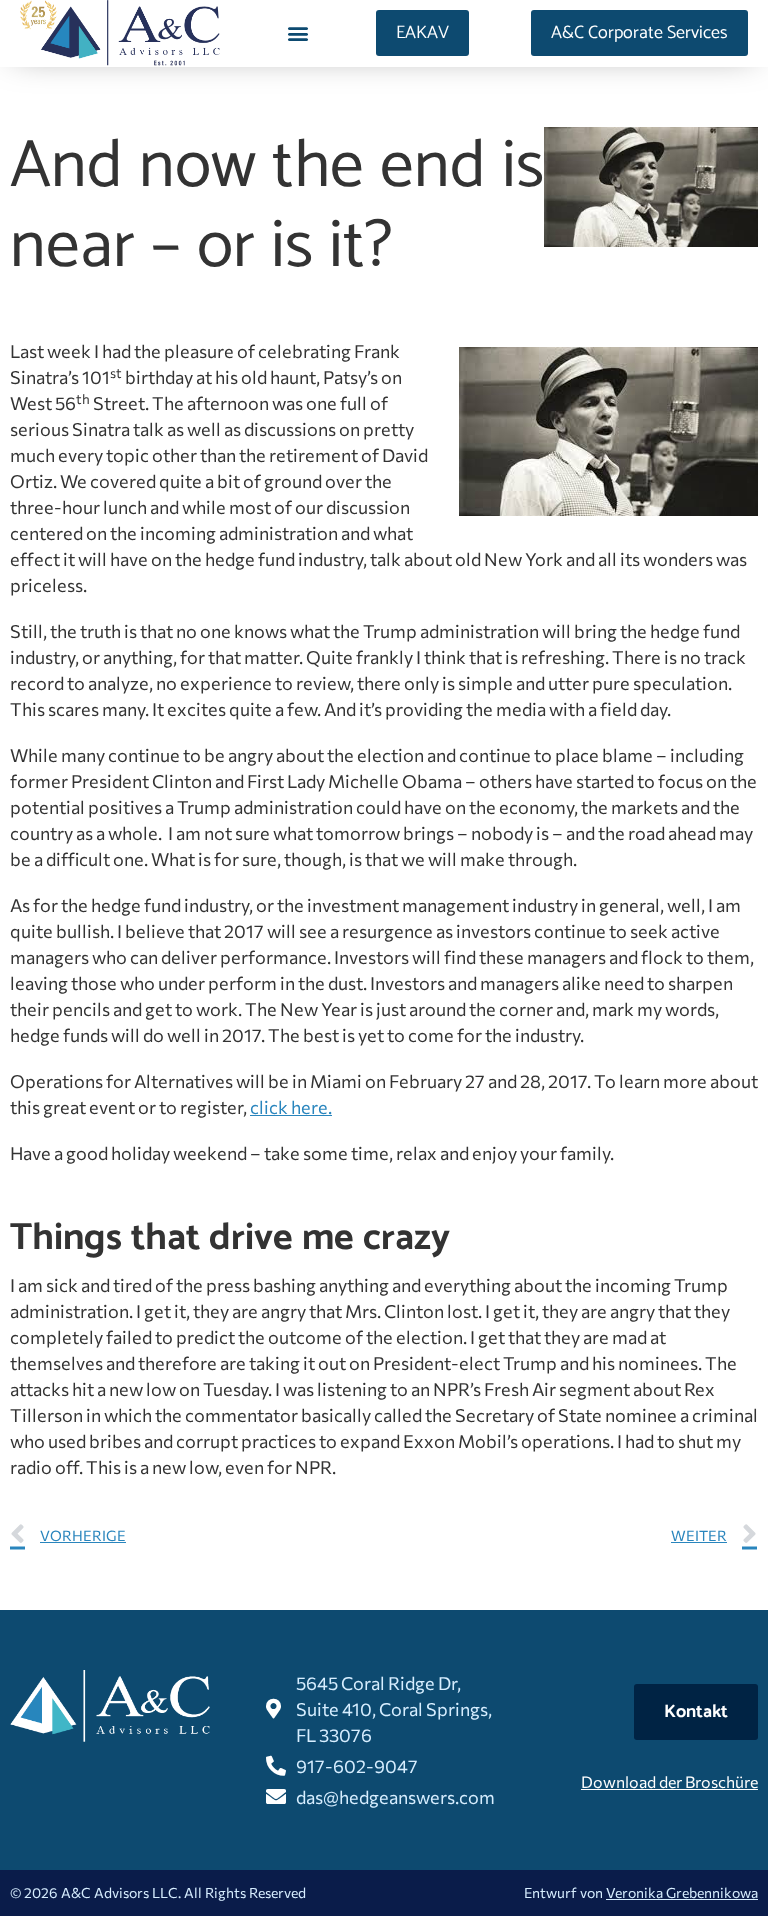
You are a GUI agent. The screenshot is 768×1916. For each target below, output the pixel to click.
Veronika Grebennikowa (682, 1892)
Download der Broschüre (669, 1781)
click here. (291, 1107)
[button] (298, 33)
